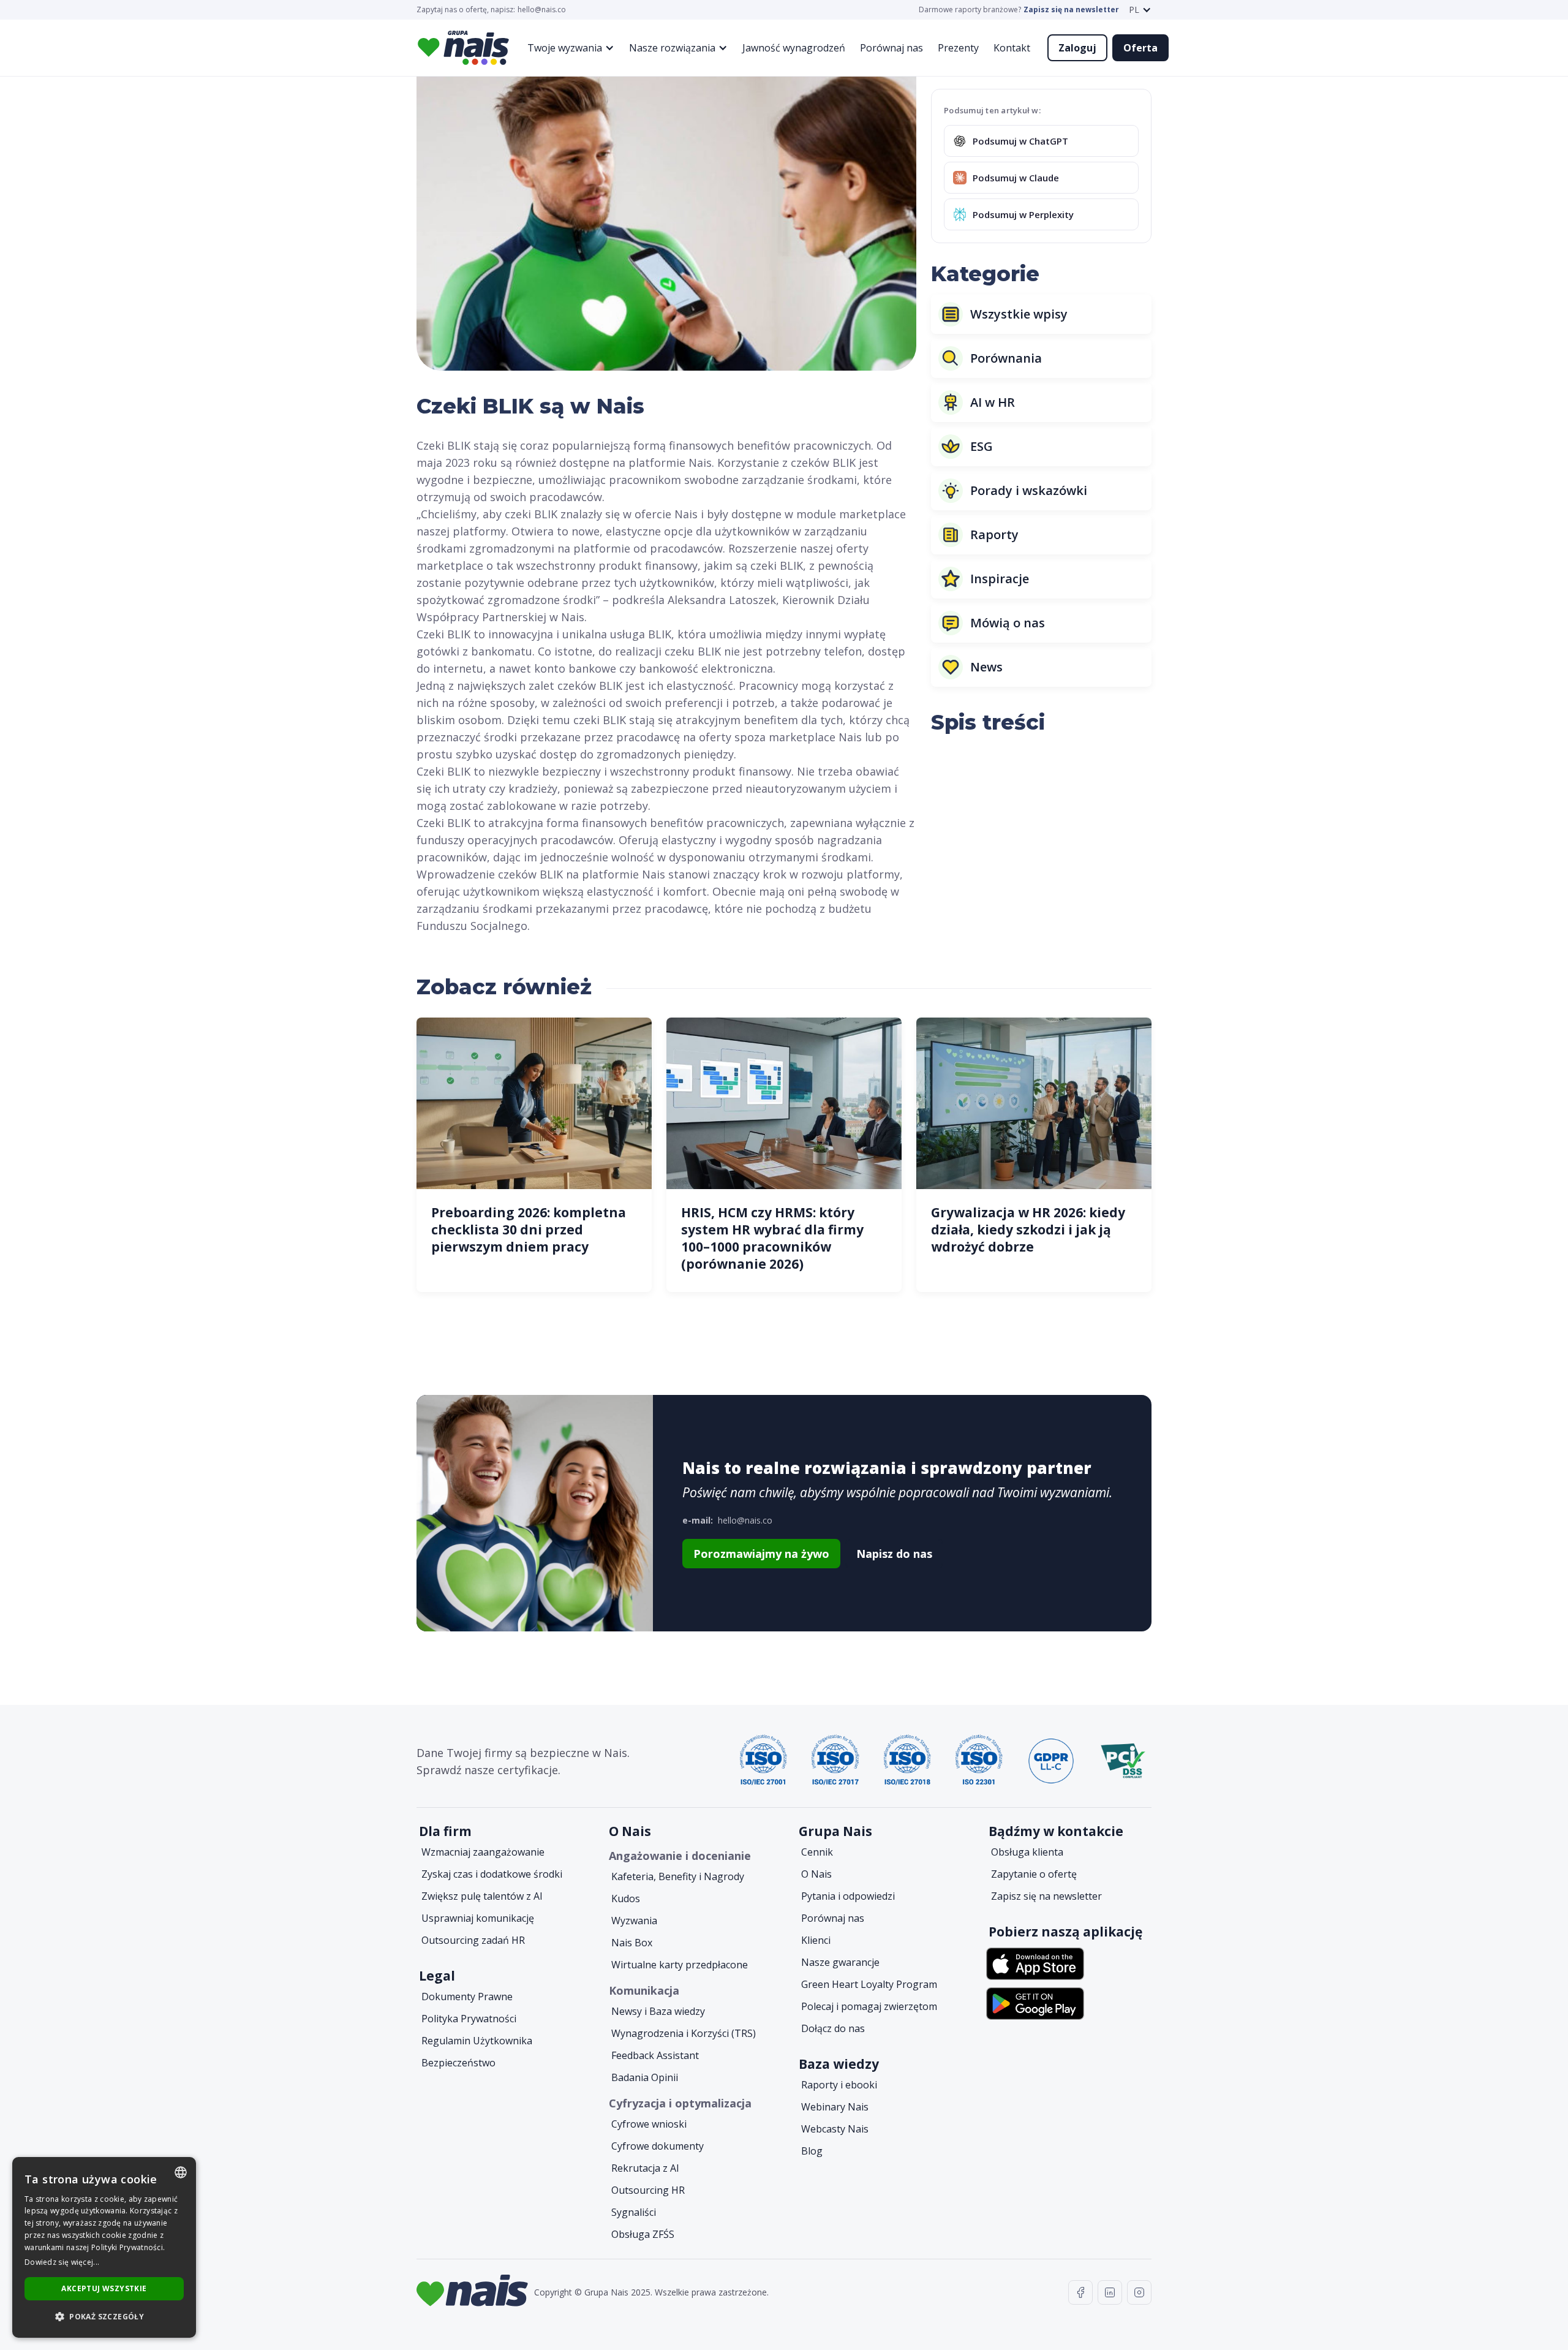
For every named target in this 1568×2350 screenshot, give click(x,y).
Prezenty (958, 48)
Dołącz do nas (833, 2028)
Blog (812, 2151)
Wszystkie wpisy (1019, 314)
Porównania (1006, 358)
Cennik (817, 1852)
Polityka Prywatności (469, 2019)
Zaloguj (1077, 48)
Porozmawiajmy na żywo (761, 1554)
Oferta (1140, 48)
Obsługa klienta (1027, 1852)
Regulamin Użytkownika (477, 2041)
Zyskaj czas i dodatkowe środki (492, 1874)
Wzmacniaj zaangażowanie (483, 1852)
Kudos (626, 1899)
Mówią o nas (1008, 623)
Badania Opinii (645, 2077)
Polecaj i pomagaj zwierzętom (869, 2006)
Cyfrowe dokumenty (658, 2146)
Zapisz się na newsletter (1071, 10)
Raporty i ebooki (839, 2085)
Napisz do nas (894, 1554)
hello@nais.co (542, 10)
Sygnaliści (634, 2212)
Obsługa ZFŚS (643, 2234)
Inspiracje (1000, 579)
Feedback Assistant (655, 2055)
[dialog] (104, 2247)
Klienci (816, 1940)
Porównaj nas (891, 48)
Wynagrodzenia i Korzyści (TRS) (684, 2033)
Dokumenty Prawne (467, 1997)
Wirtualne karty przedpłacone (680, 1965)
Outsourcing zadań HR (473, 1940)
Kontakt (1012, 48)
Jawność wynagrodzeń (794, 48)
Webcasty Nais (835, 2129)
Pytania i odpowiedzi (848, 1896)
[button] (1140, 10)
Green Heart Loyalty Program (869, 1984)
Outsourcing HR (648, 2190)
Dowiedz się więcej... (62, 2262)
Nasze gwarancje (840, 1962)
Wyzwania (634, 1921)
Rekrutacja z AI (645, 2168)
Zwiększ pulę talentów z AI (482, 1896)
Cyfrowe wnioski (649, 2124)
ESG (982, 446)
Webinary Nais (835, 2107)
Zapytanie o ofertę (1034, 1874)
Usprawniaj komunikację (478, 1918)
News (986, 667)
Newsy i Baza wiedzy (658, 2011)
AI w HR (993, 402)
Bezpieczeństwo (458, 2063)
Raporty (994, 535)
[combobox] (181, 2172)
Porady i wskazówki (1029, 490)
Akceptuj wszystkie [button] (104, 2288)
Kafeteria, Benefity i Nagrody (678, 1876)
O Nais (816, 1874)
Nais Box (632, 1943)
